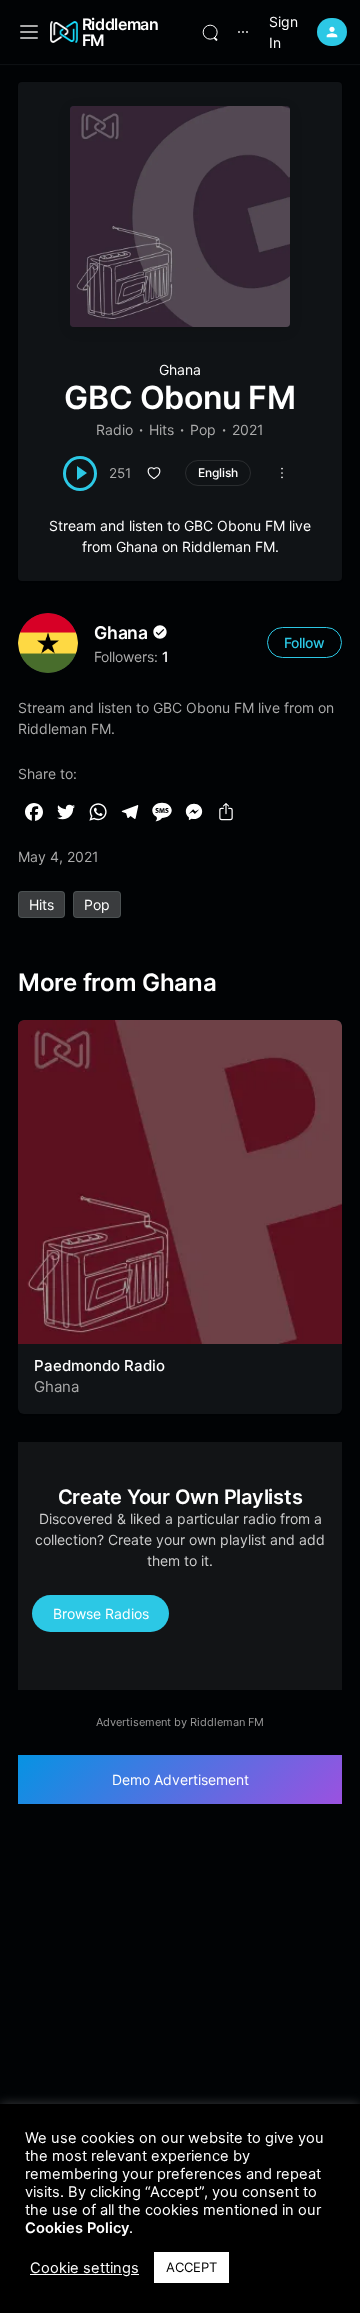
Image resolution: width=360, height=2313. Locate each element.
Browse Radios (101, 1613)
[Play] (80, 473)
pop (97, 904)
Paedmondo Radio (99, 1365)
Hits (161, 429)
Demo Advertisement (180, 1779)
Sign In (283, 32)
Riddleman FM (120, 32)
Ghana (180, 369)
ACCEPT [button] (191, 2267)
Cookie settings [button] (84, 2268)
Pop (203, 429)
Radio (114, 429)
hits (41, 904)
